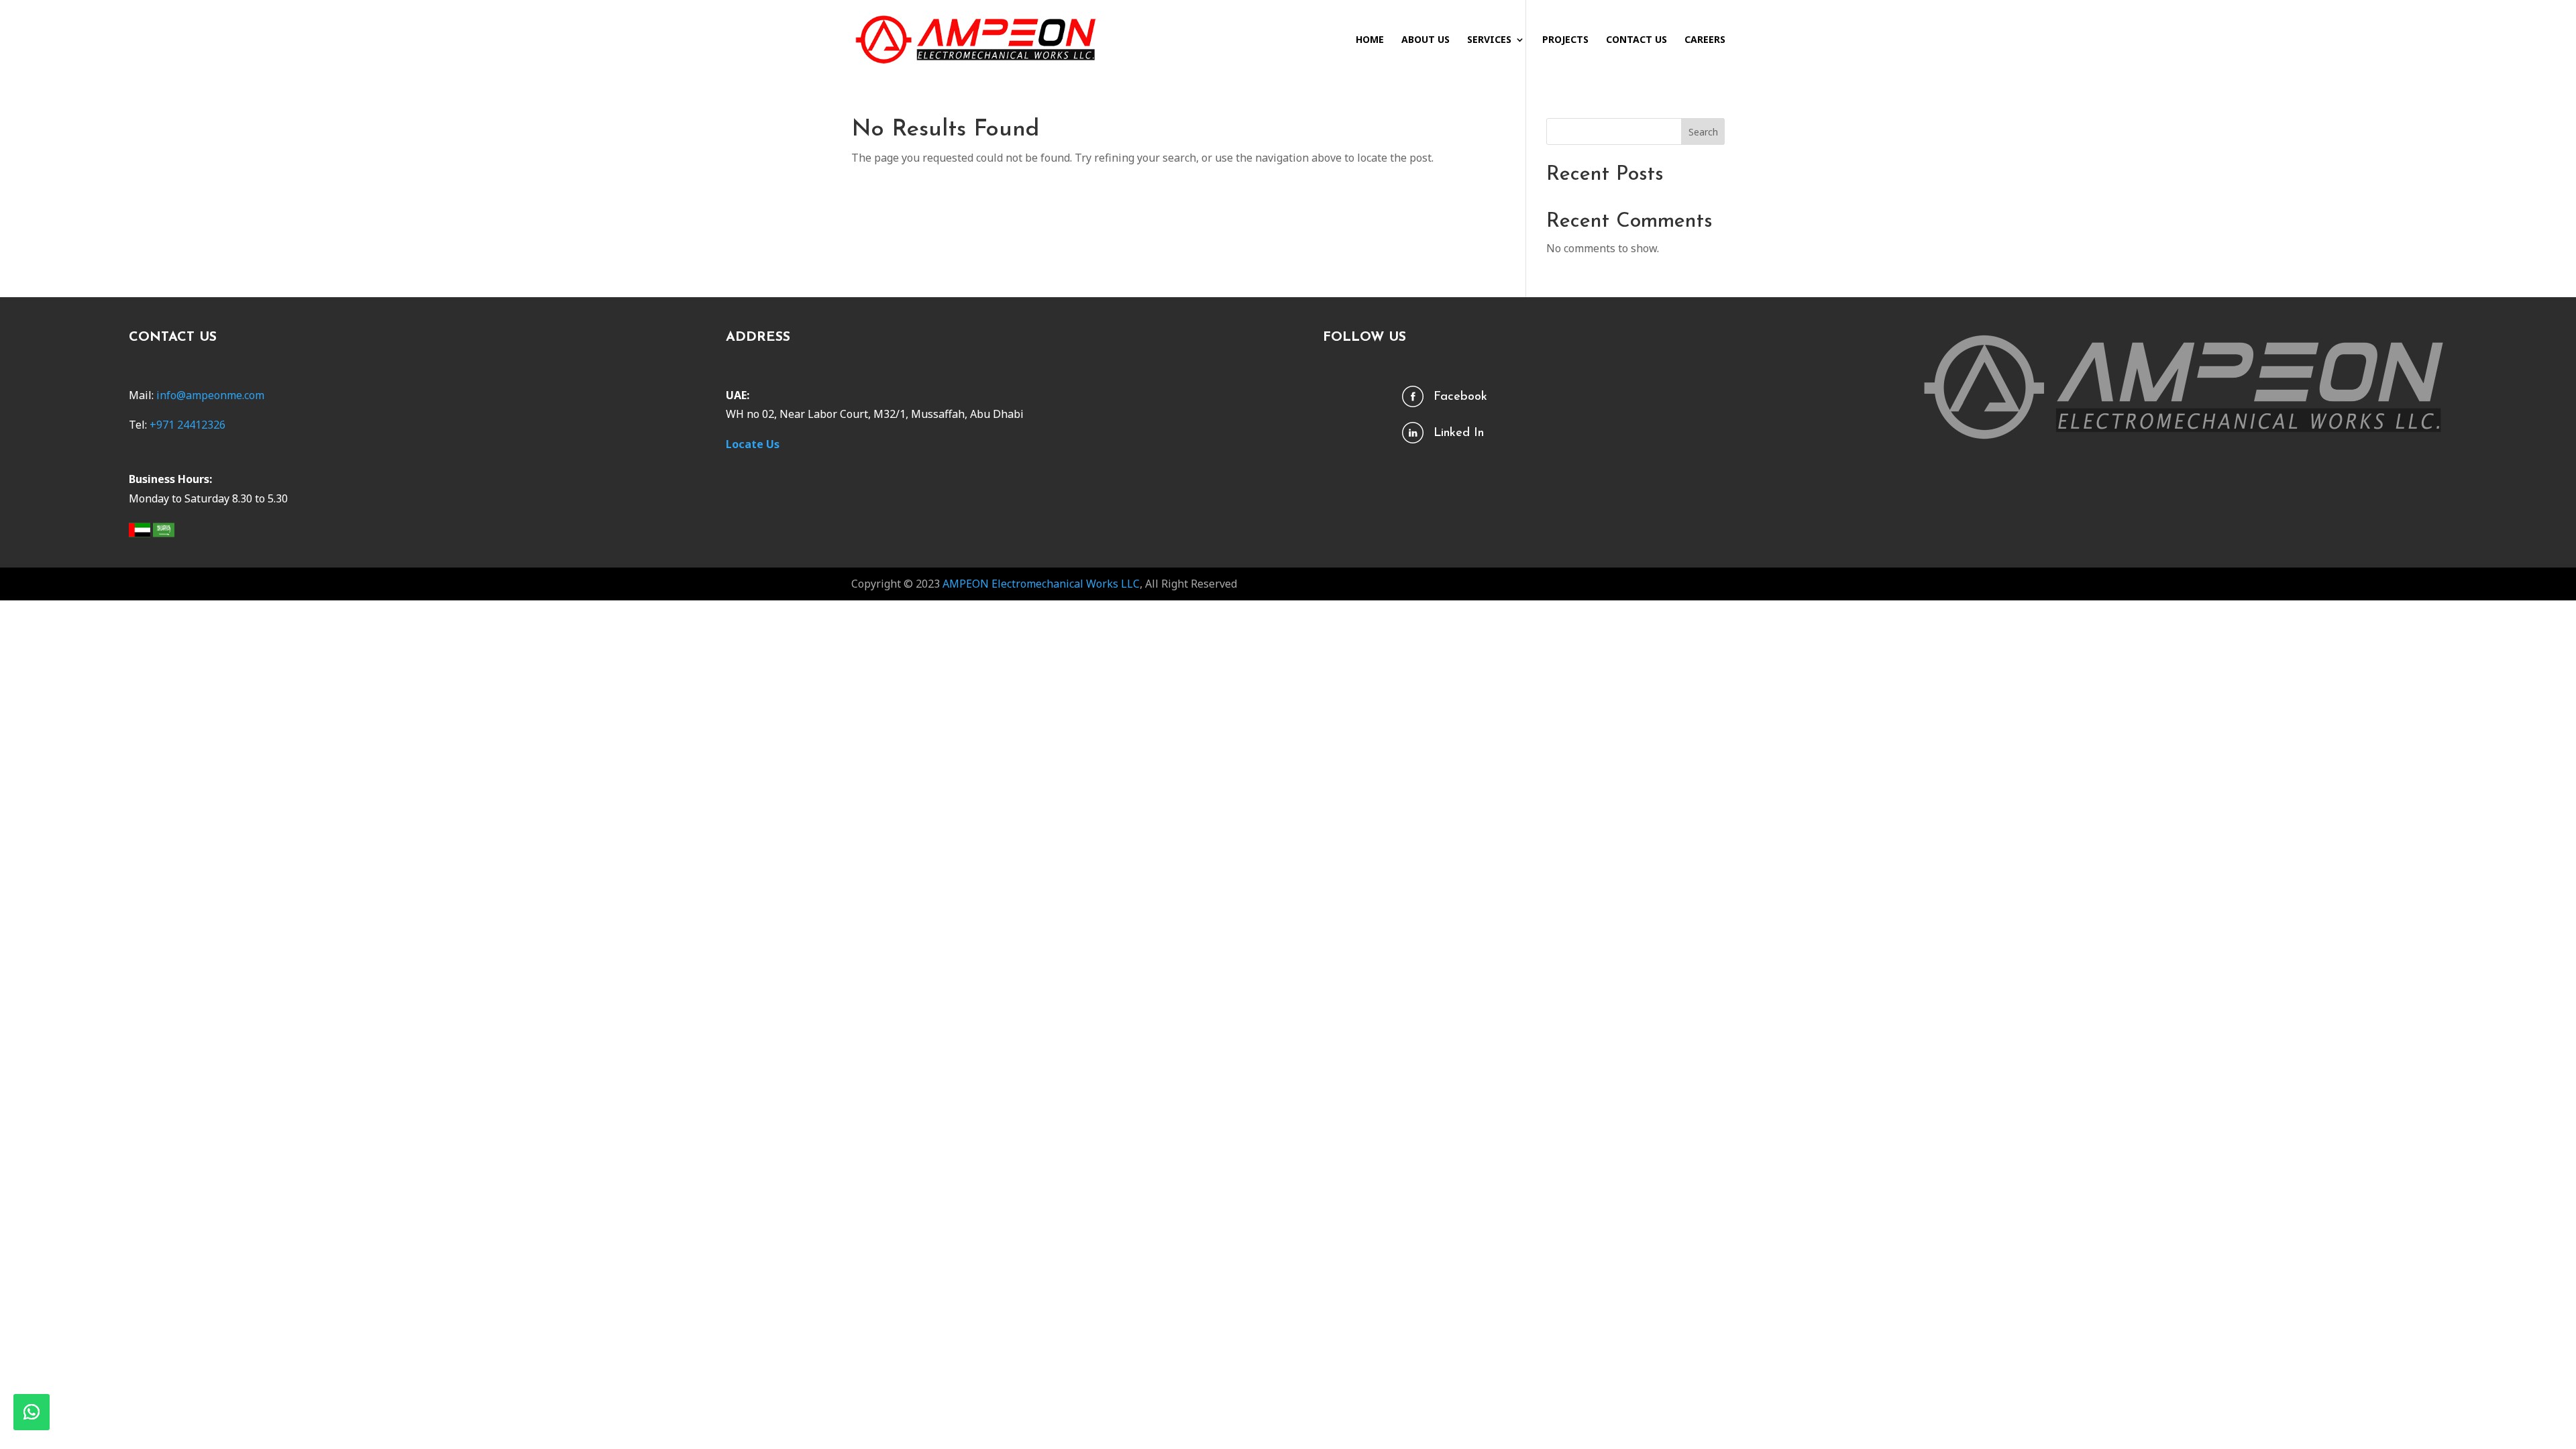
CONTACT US (1636, 40)
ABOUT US (1426, 40)
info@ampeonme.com (210, 395)
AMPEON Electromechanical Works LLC (1041, 584)
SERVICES (1489, 40)
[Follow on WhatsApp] (32, 1412)
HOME (1370, 40)
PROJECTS (1565, 40)
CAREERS (1705, 40)
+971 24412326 (187, 425)
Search (1703, 132)
